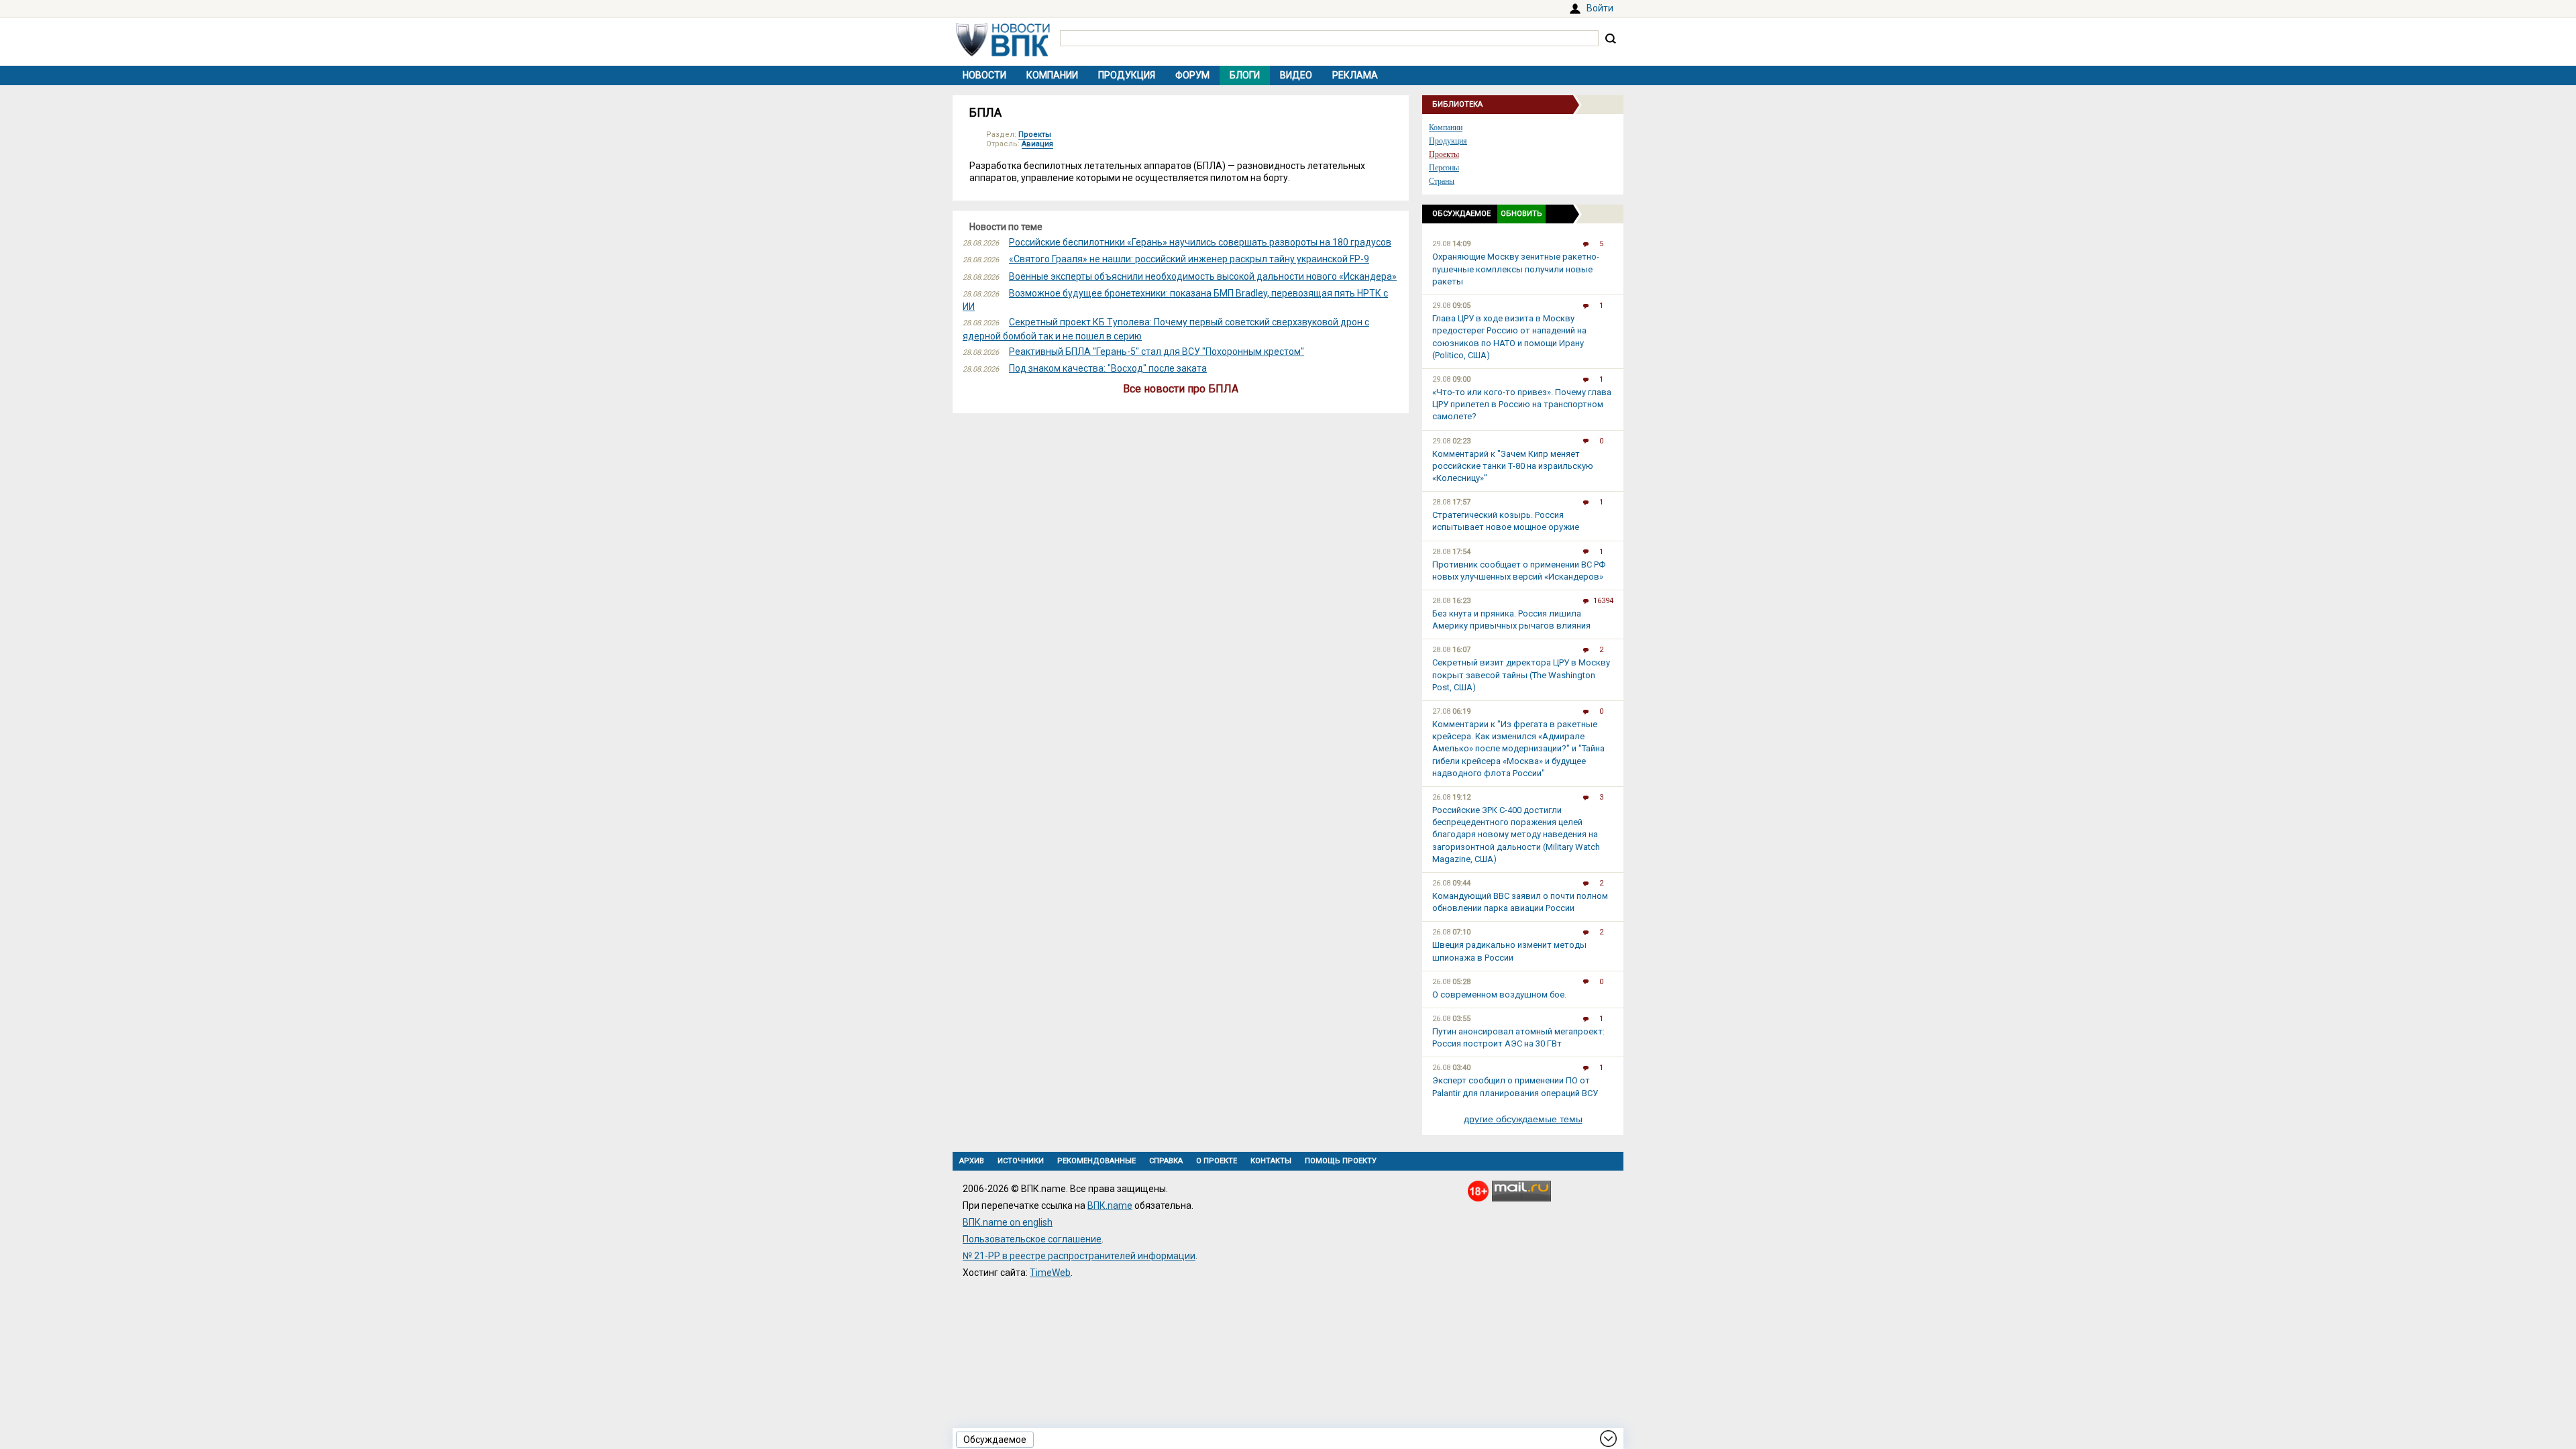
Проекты (1035, 135)
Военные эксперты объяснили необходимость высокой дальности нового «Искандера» (1203, 276)
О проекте (1217, 1161)
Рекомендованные (1096, 1161)
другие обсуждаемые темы (1523, 1119)
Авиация (1037, 144)
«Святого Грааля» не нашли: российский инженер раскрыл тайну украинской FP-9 (1189, 259)
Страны (1442, 181)
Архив (972, 1161)
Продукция (1127, 75)
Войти (1600, 8)
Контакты (1271, 1161)
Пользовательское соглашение (1032, 1239)
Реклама (1355, 75)
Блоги (1245, 75)
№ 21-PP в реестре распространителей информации (1079, 1256)
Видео (1296, 75)
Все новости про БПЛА (1181, 389)
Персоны (1444, 168)
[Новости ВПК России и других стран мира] (1003, 53)
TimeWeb (1050, 1273)
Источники (1021, 1161)
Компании (1052, 75)
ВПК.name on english (1008, 1222)
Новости (984, 75)
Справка (1166, 1161)
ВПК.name (1110, 1205)
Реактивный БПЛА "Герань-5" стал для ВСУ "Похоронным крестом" (1157, 352)
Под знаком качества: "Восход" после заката (1108, 368)
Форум (1192, 75)
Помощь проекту (1341, 1161)
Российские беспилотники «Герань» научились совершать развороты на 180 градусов (1200, 242)
